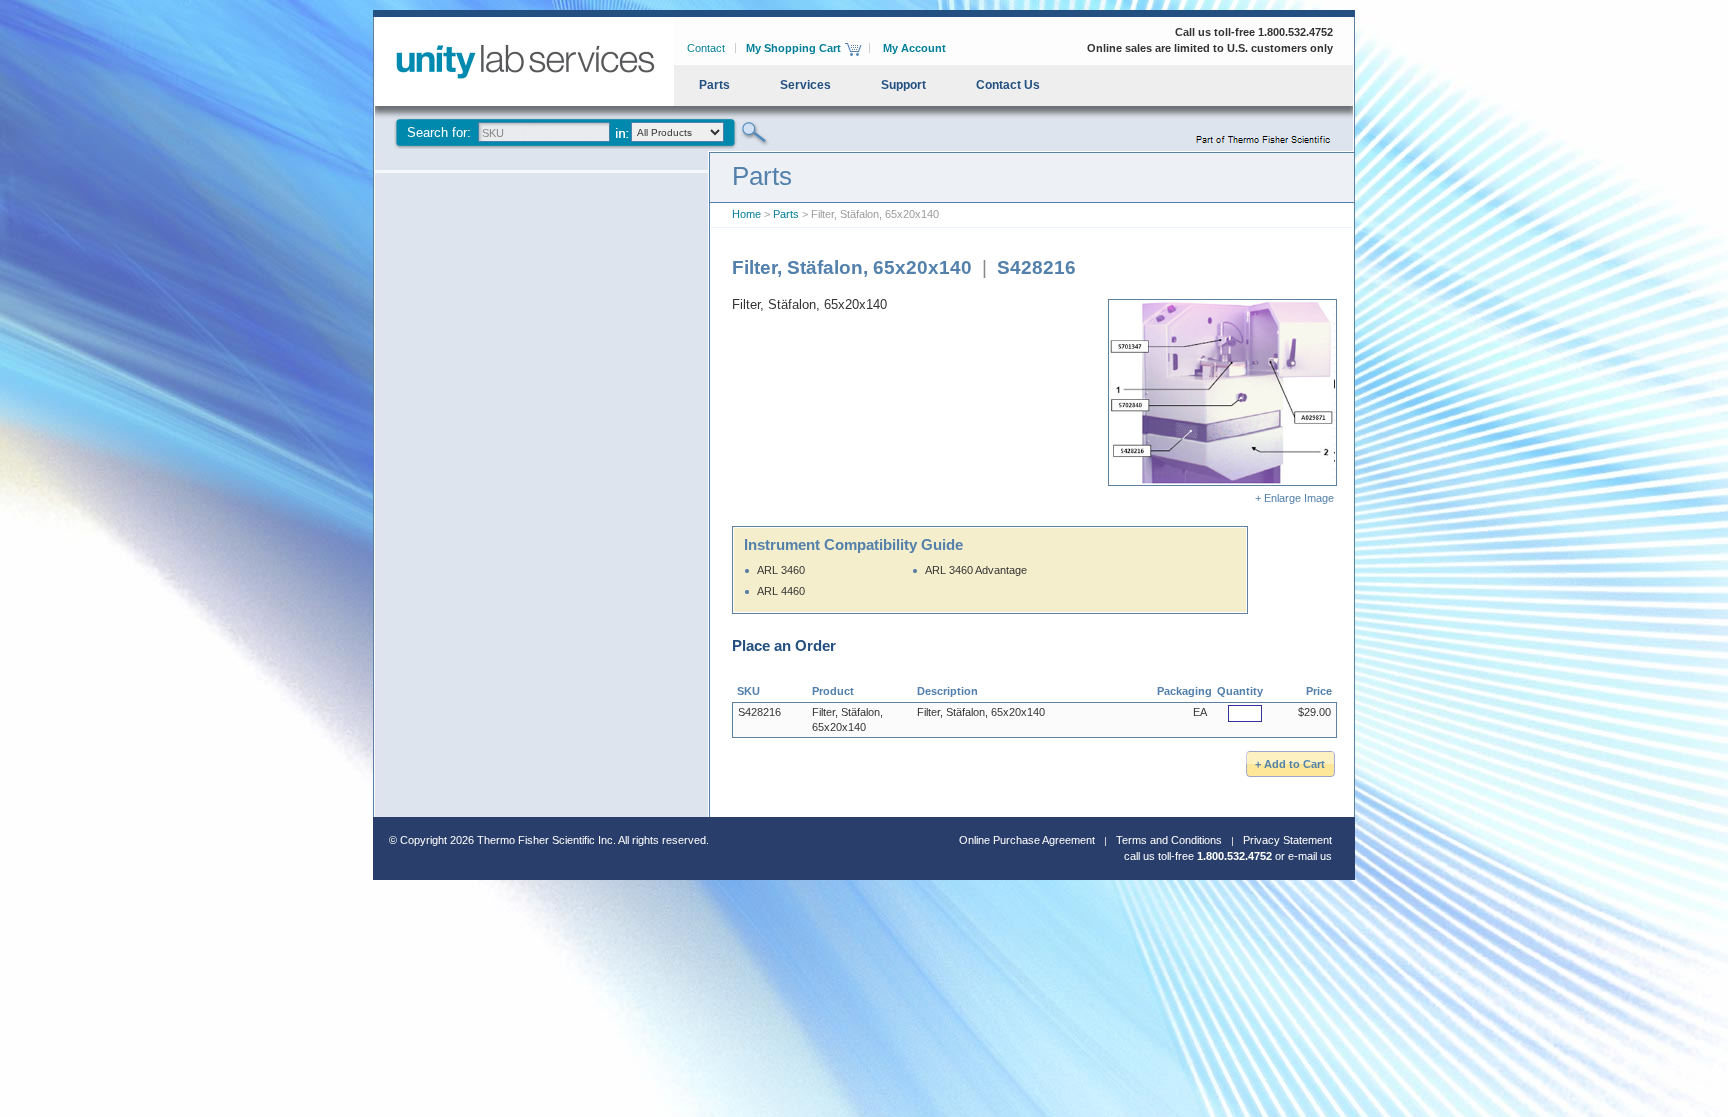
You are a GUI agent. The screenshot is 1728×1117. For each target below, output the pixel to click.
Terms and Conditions (1169, 840)
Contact (706, 48)
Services (805, 85)
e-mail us (1310, 856)
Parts (714, 85)
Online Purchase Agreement (1027, 840)
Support (903, 85)
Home (746, 214)
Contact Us (1008, 85)
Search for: (439, 132)
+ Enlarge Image (1296, 498)
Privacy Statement (1287, 840)
